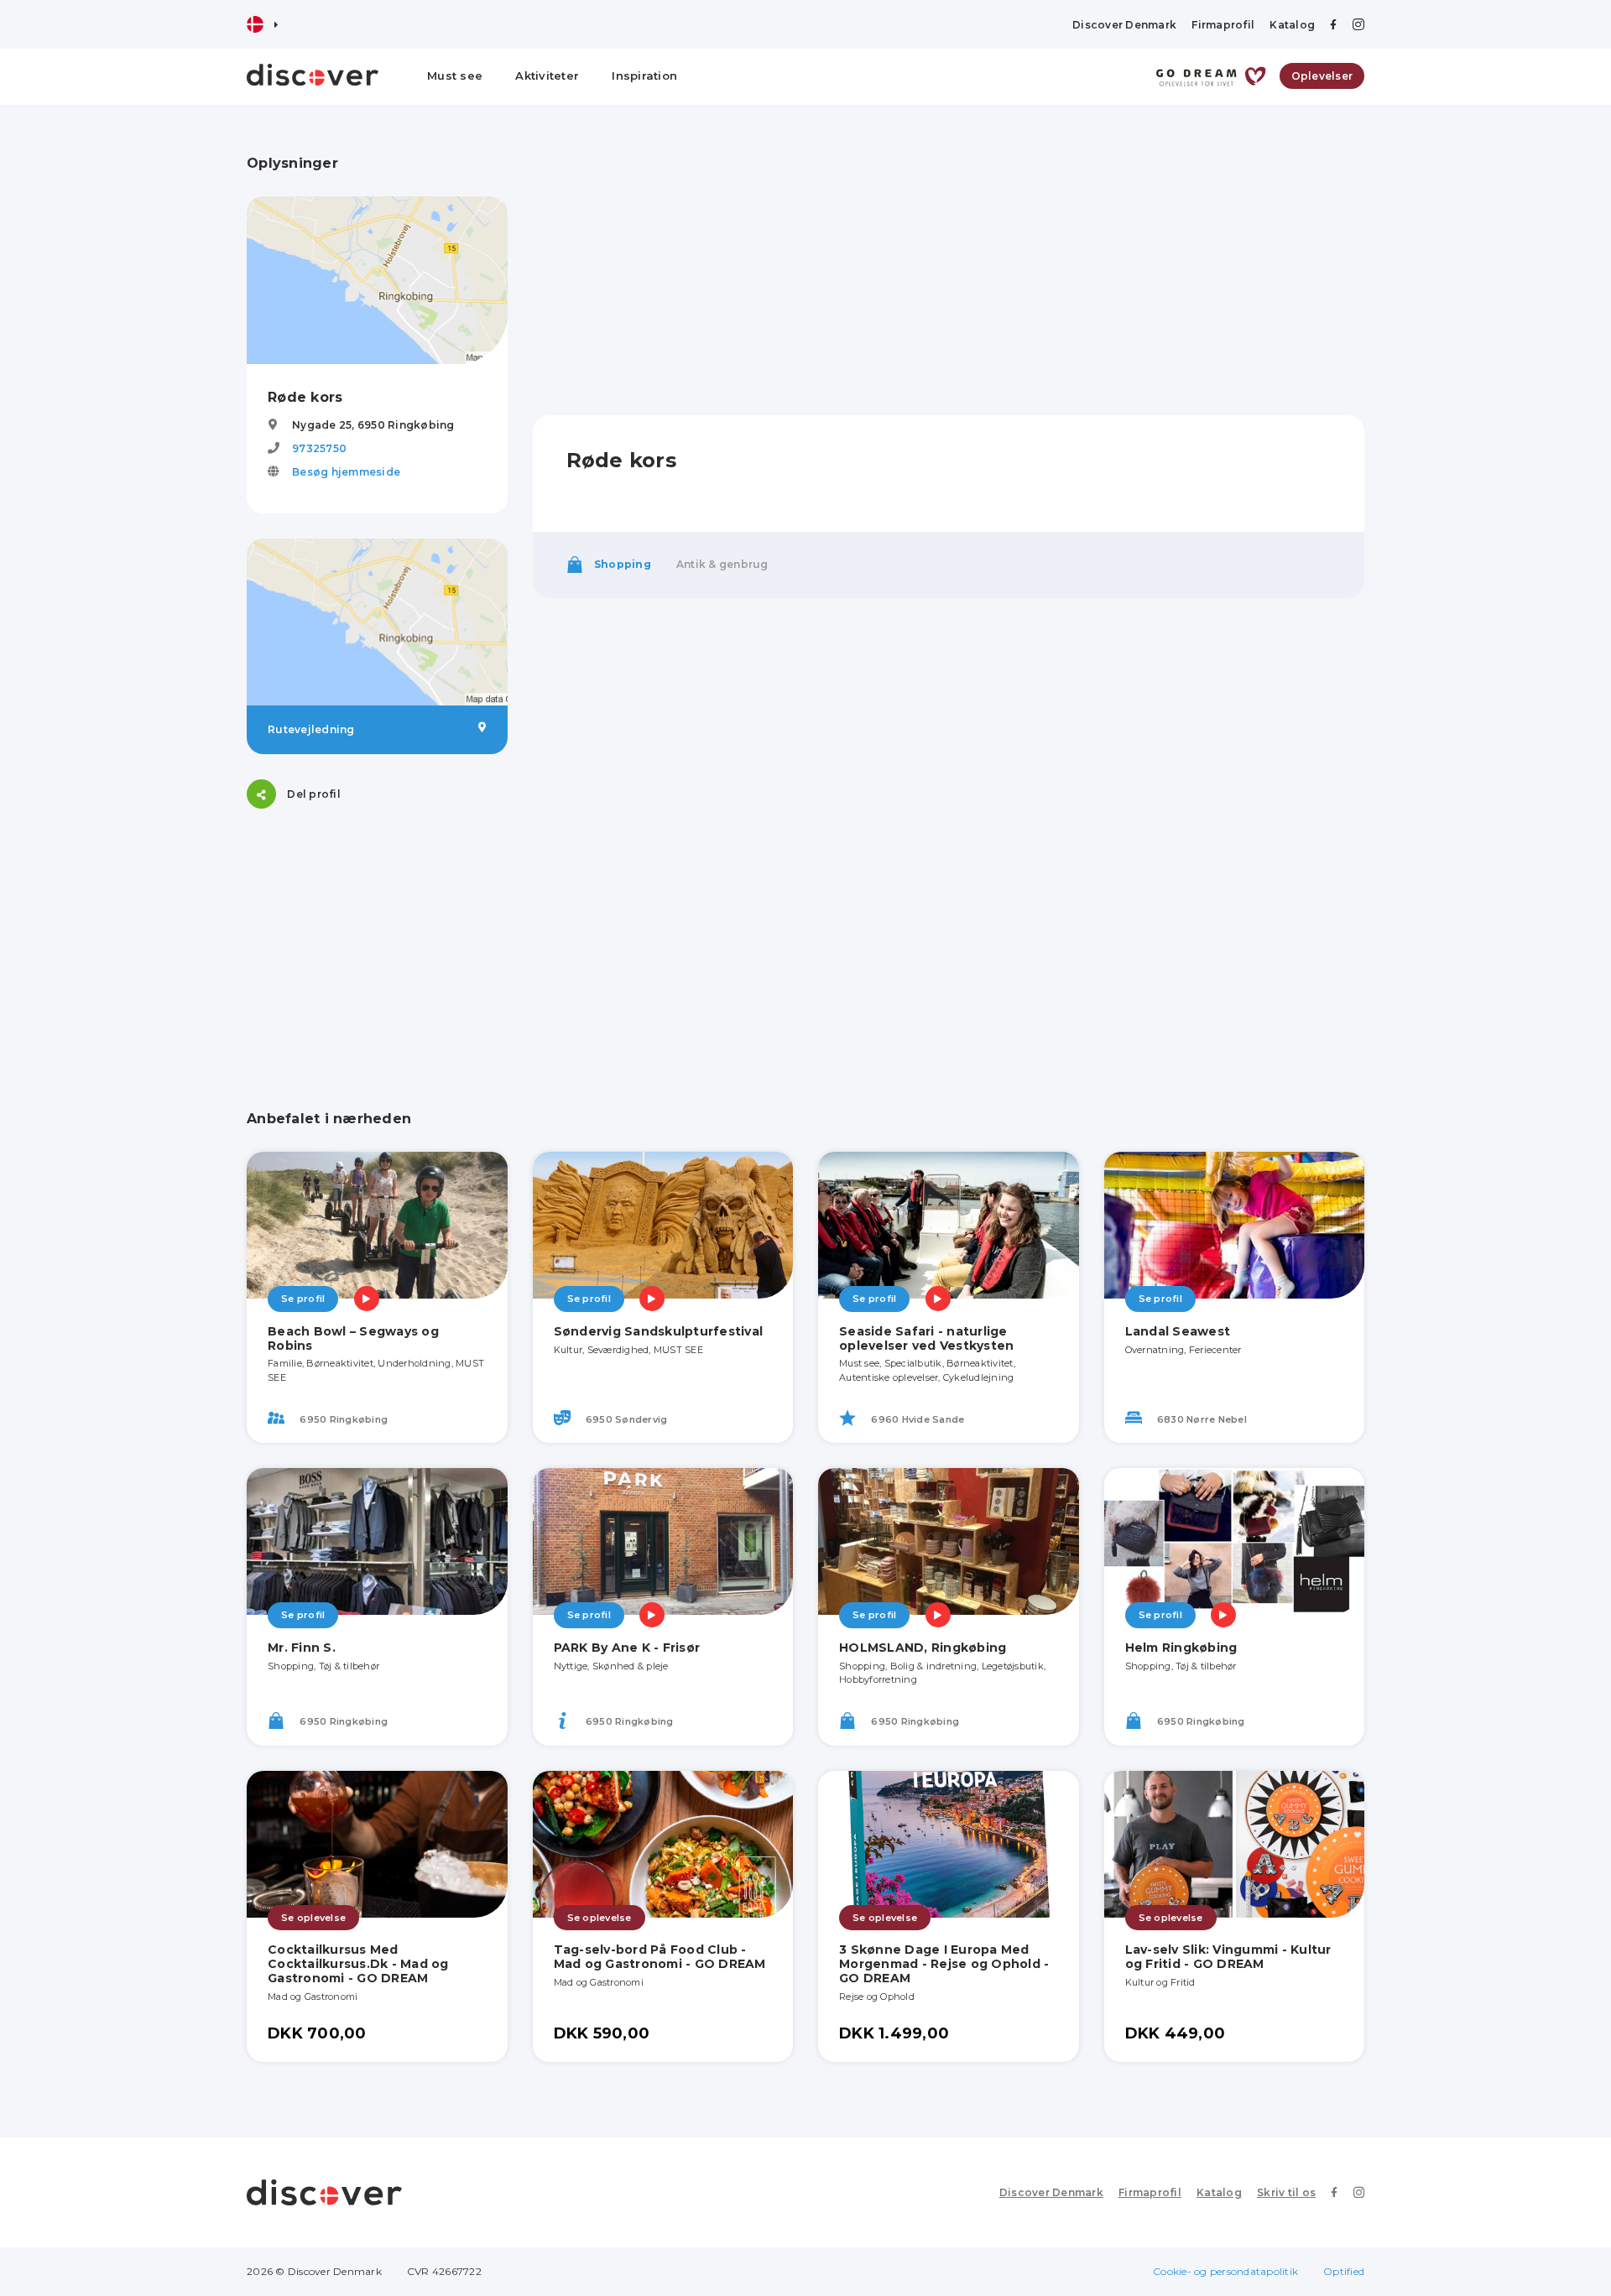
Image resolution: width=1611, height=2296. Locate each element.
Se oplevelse (313, 1918)
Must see (455, 75)
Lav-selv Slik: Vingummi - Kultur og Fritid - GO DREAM (1228, 1957)
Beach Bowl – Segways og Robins (353, 1338)
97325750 (319, 448)
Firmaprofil (1223, 25)
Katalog (1292, 25)
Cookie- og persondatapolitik (1225, 2271)
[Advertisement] (377, 939)
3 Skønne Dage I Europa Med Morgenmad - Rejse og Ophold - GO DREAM (944, 1964)
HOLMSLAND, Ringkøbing (923, 1648)
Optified (1344, 2271)
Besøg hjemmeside (346, 472)
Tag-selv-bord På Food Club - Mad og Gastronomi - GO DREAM (660, 1957)
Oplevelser (1322, 76)
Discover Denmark (1124, 25)
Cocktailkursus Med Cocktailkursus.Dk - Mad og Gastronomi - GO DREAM (358, 1964)
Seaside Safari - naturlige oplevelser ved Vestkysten (926, 1338)
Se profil (303, 1299)
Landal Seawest (1178, 1331)
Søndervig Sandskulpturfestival (659, 1331)
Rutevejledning (311, 729)
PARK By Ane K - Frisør (627, 1648)
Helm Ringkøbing (1181, 1648)
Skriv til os (1286, 2192)
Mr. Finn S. (302, 1648)
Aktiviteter (547, 75)
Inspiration (644, 75)
